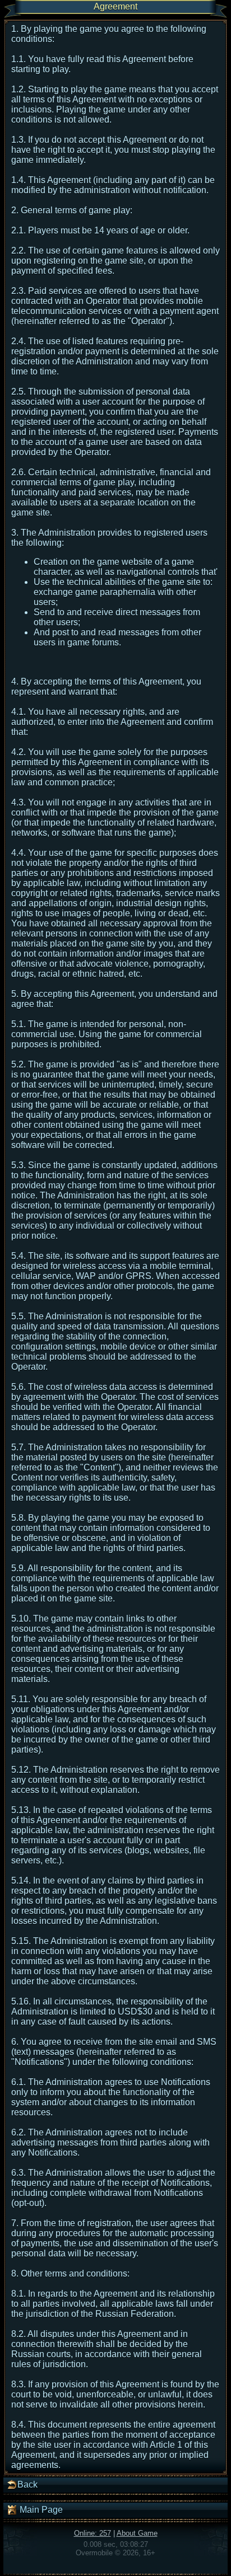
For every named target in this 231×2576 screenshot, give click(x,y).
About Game (137, 2533)
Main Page (40, 2510)
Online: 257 (93, 2533)
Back (27, 2484)
